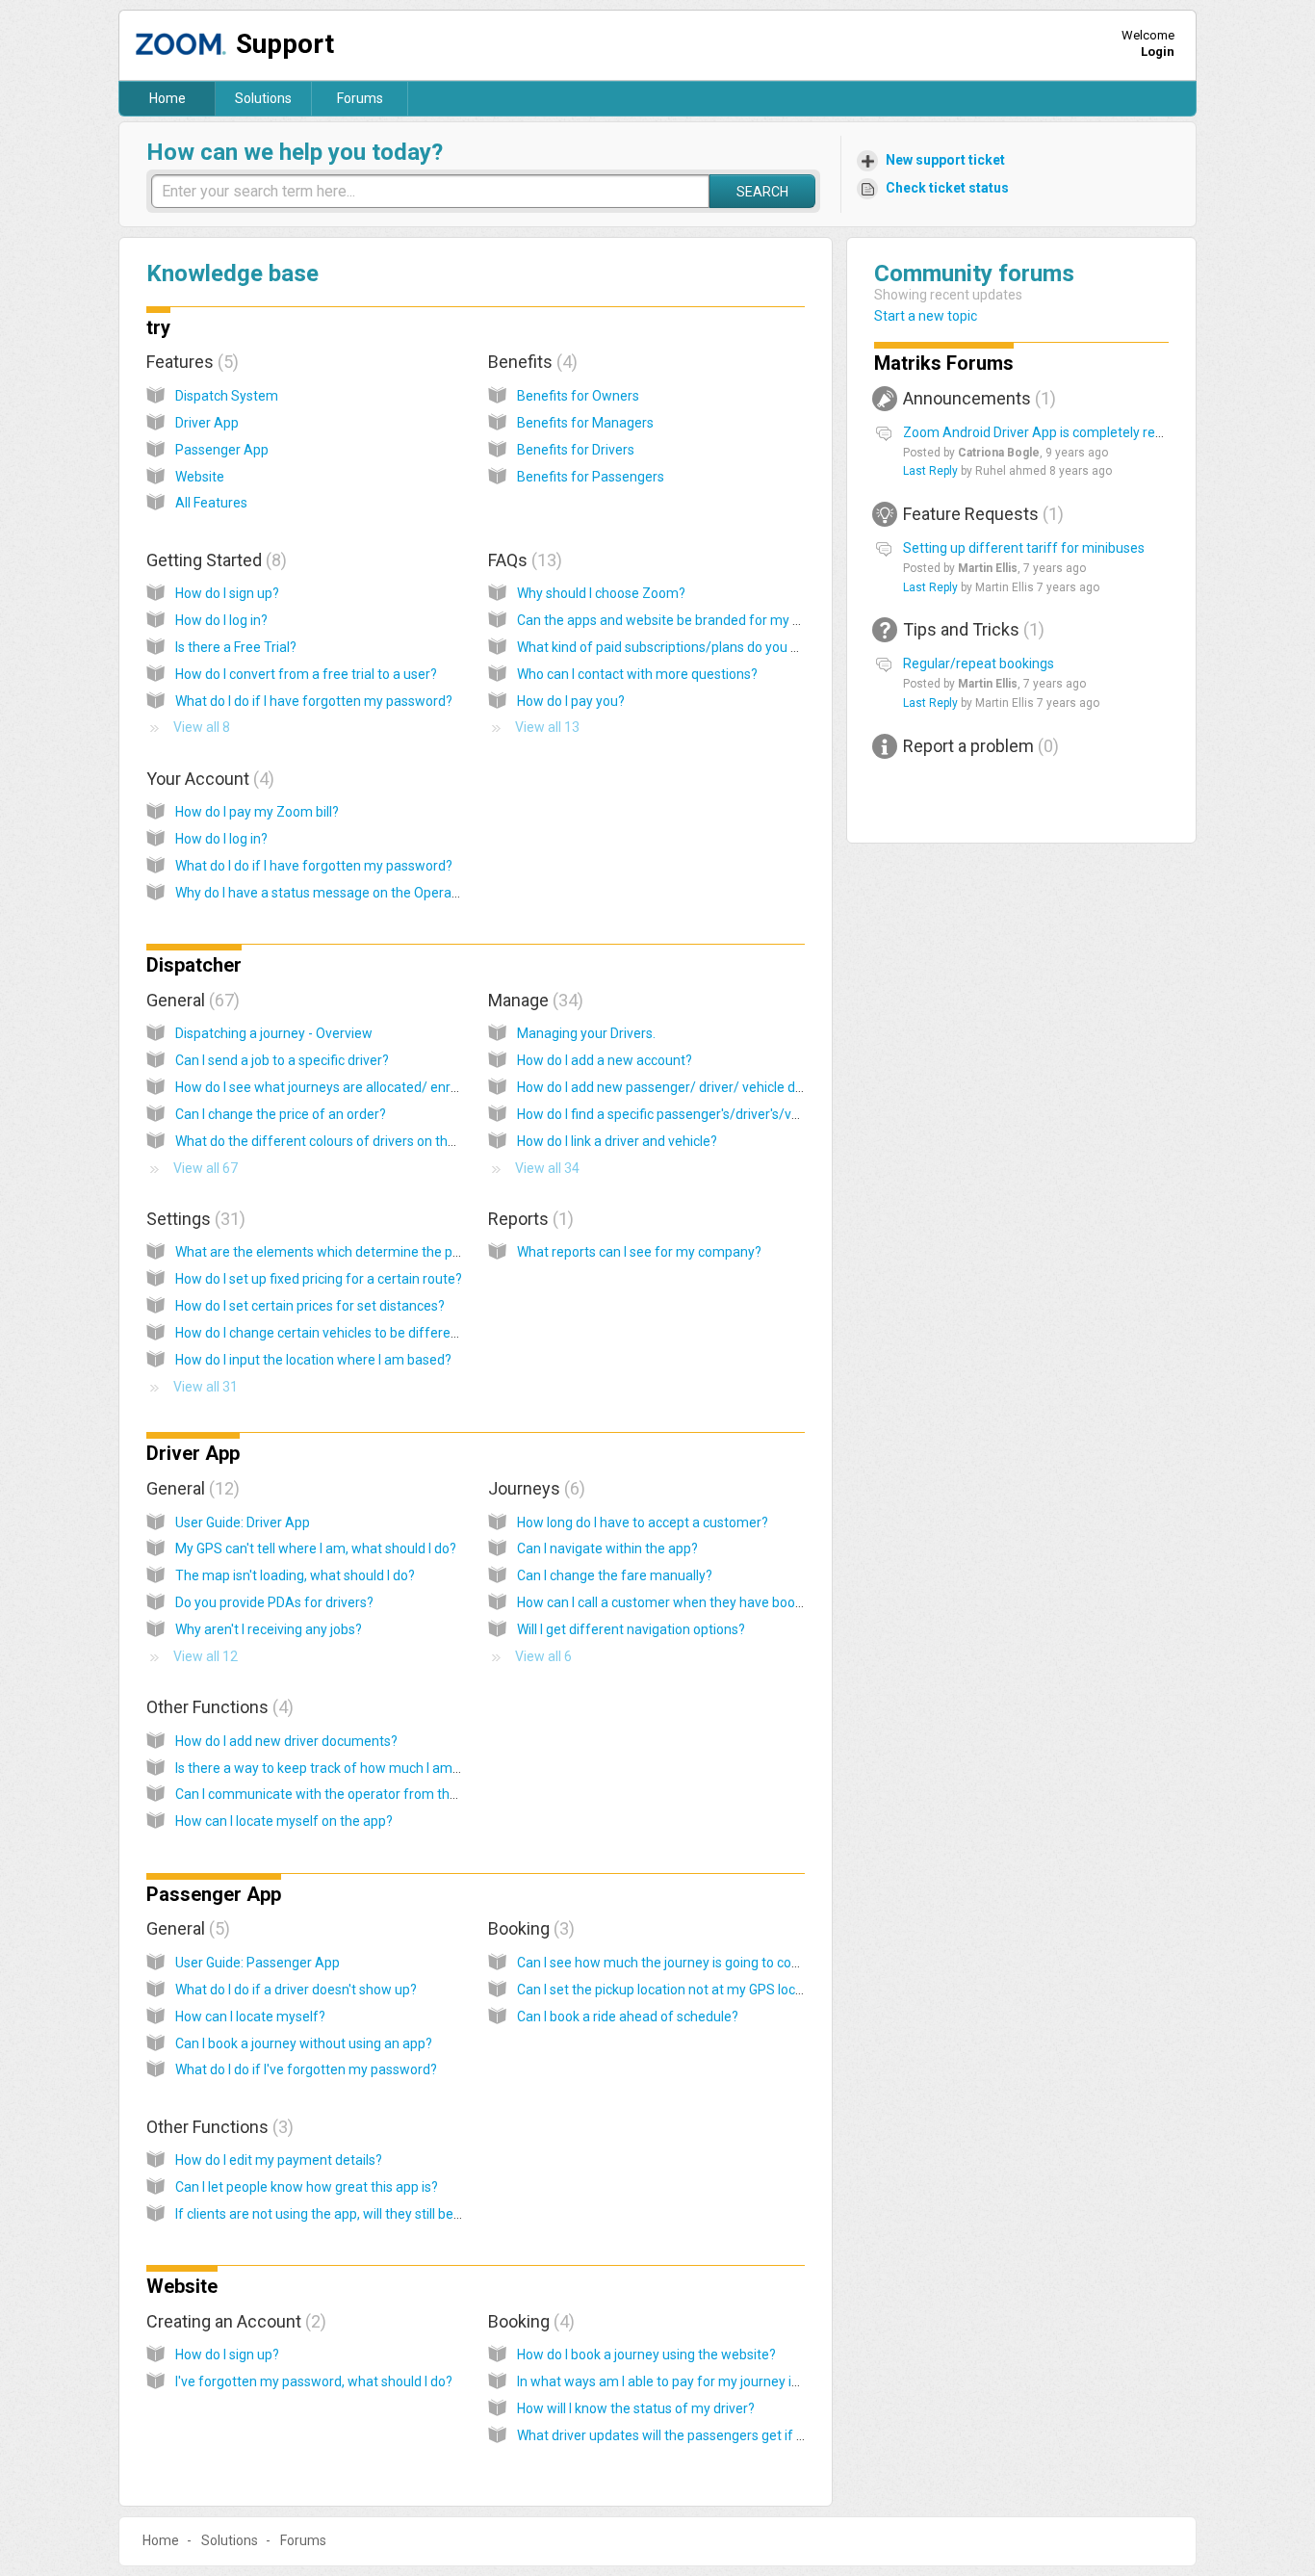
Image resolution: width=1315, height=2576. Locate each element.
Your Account (207, 779)
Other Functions (217, 1707)
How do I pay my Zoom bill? (257, 812)
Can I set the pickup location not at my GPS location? (675, 1990)
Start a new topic (926, 316)
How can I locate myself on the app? (284, 1821)
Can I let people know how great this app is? (307, 2187)
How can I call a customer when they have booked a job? (686, 1602)
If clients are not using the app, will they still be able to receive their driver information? (435, 2214)
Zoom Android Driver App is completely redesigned (1057, 432)
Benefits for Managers (585, 423)
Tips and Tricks (971, 629)
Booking (529, 1928)
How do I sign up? (227, 593)
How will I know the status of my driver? (636, 2408)
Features (190, 362)
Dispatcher (194, 965)
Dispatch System (227, 396)
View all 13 (547, 727)
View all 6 (543, 1656)
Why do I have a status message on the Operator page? (342, 893)
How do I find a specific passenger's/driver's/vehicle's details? (701, 1114)
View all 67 (206, 1168)
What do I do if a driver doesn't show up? (296, 1990)
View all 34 (547, 1168)
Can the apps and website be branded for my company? (686, 620)
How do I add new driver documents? (286, 1741)
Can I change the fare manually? (615, 1575)
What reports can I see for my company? (639, 1252)
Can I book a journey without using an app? (304, 2043)
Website (200, 477)
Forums (360, 98)
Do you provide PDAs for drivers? (274, 1602)
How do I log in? (221, 620)
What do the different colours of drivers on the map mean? (353, 1141)
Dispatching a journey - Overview (274, 1033)
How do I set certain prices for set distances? (310, 1306)
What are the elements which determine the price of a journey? (366, 1252)
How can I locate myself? (250, 2017)
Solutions (263, 98)
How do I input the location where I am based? (313, 1360)
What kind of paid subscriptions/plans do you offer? (673, 647)
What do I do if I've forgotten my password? (306, 2069)
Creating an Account (233, 2321)
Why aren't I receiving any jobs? (269, 1629)
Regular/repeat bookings (979, 664)
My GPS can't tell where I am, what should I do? (316, 1548)
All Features (211, 503)
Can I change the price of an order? (281, 1114)
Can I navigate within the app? (607, 1548)
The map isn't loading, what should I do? (295, 1575)
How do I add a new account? (605, 1060)
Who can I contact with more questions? (637, 674)
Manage (533, 1000)
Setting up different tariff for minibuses (1024, 548)
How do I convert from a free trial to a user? (306, 674)
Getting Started (214, 560)
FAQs (522, 560)
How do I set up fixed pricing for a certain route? (319, 1279)
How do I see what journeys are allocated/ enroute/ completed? (367, 1087)
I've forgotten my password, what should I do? (314, 2381)
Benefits (530, 362)
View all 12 (206, 1656)
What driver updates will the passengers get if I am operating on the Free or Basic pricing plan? (801, 2435)
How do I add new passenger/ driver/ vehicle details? (676, 1087)
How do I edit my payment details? (279, 2160)
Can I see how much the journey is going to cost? (663, 1963)
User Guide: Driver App (243, 1522)
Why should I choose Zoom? (601, 593)
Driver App (207, 423)
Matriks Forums (944, 363)
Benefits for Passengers (591, 477)
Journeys (534, 1488)
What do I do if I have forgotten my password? (314, 701)
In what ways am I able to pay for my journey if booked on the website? (731, 2381)
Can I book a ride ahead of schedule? (628, 2017)
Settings (193, 1219)
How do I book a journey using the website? (646, 2355)
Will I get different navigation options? (631, 1629)
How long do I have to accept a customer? (643, 1522)
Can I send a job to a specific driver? (282, 1060)
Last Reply (930, 471)
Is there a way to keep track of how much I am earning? (342, 1768)
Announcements (977, 398)
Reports (528, 1219)
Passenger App (222, 450)
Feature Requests (980, 514)
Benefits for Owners (578, 396)
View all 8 (202, 727)
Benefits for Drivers (576, 450)
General (190, 1000)
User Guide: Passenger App (258, 1963)
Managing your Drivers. (586, 1033)
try (158, 327)
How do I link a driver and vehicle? (617, 1141)
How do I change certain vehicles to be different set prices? (353, 1333)
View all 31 (206, 1387)
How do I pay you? (571, 701)
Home (168, 98)
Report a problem (978, 746)
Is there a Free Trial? (236, 647)
